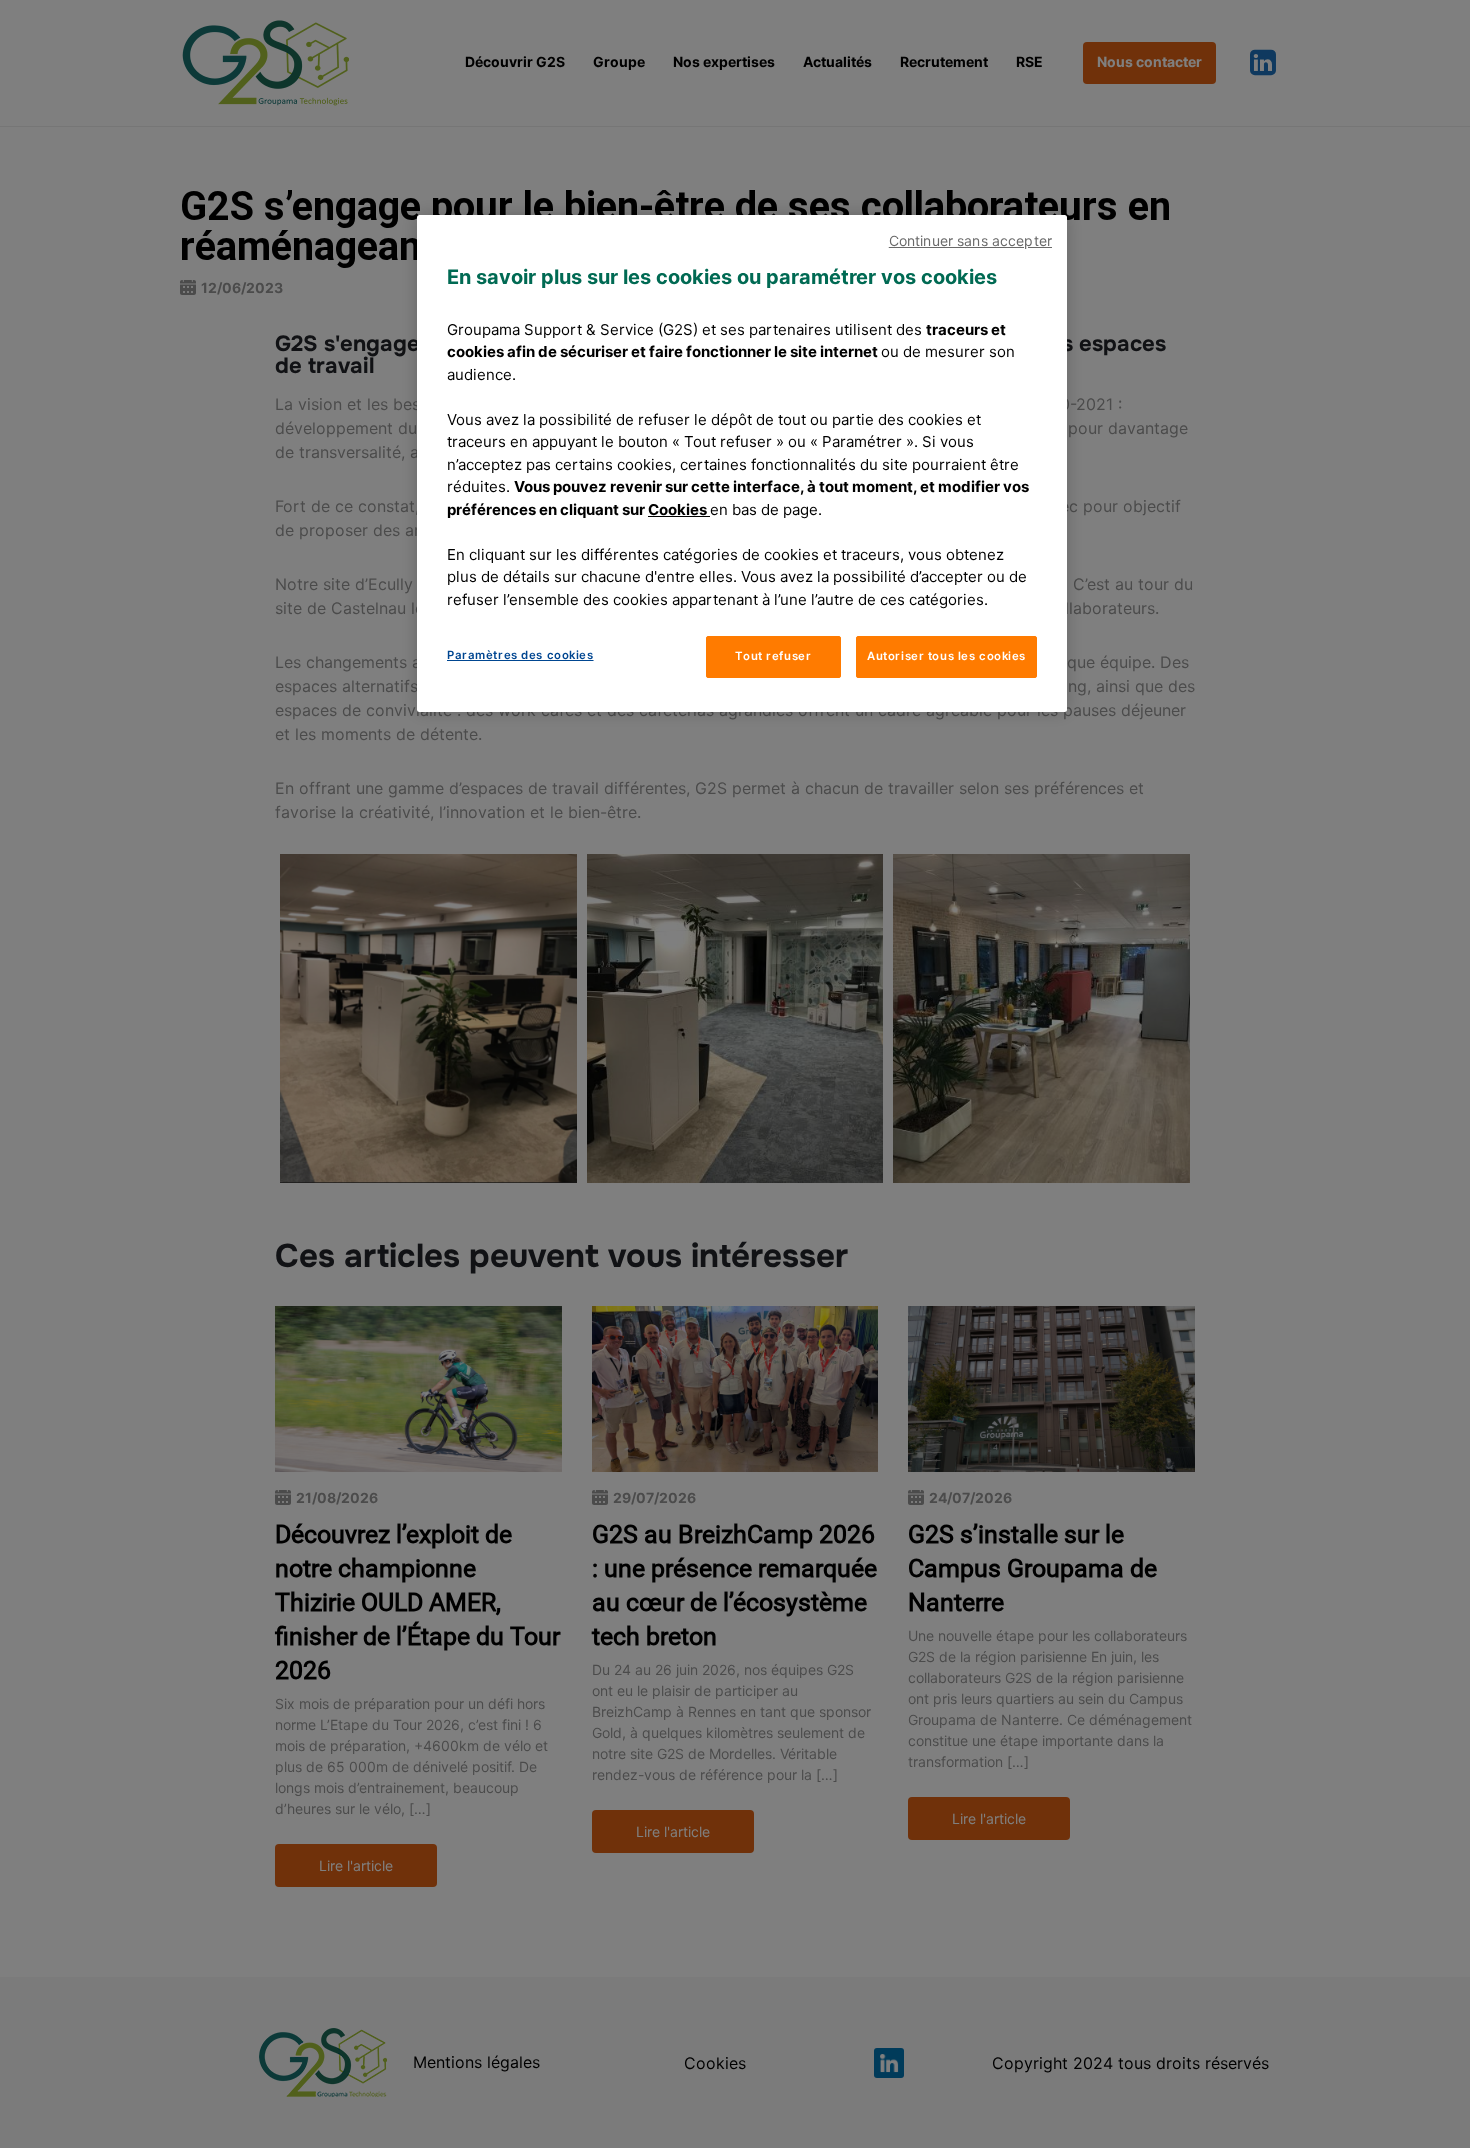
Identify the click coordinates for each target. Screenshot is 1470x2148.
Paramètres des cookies (520, 655)
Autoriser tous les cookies (946, 656)
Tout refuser (773, 656)
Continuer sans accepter (970, 240)
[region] (742, 463)
